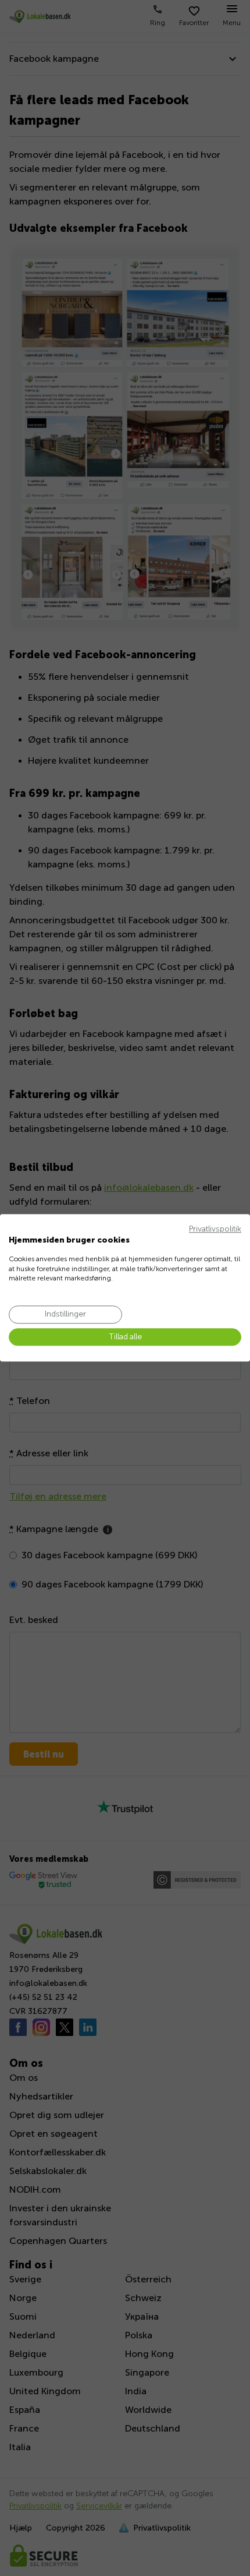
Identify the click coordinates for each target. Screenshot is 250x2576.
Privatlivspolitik (215, 1229)
